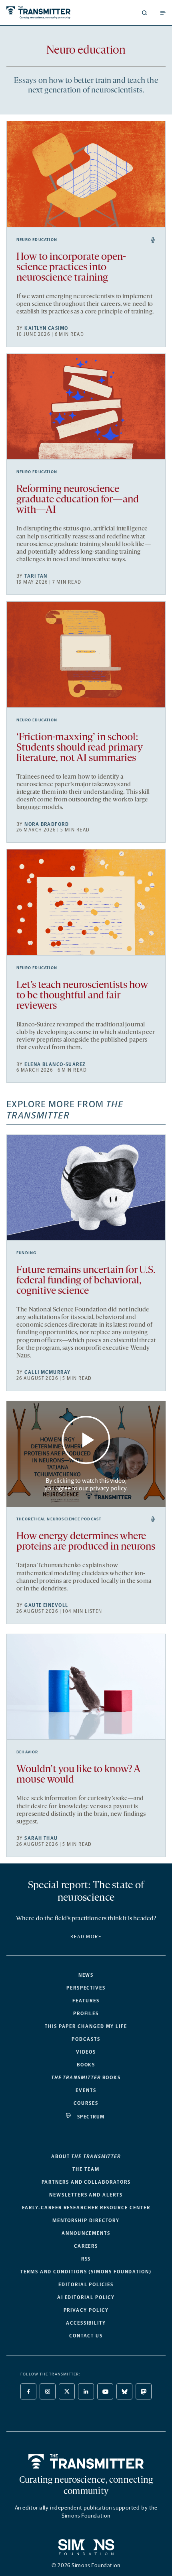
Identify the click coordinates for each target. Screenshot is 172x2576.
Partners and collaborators (86, 2182)
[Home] (86, 2462)
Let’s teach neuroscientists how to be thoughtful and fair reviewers (82, 996)
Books (86, 2065)
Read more (86, 1937)
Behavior (27, 1752)
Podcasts (86, 2039)
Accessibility (86, 2323)
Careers (86, 2246)
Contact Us (86, 2336)
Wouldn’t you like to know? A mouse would (78, 1775)
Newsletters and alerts (86, 2195)
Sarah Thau (41, 1838)
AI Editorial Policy (86, 2297)
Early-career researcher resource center (86, 2208)
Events (86, 2090)
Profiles (86, 2014)
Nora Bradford (47, 824)
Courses (86, 2103)
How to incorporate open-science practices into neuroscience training (71, 268)
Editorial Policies (86, 2285)
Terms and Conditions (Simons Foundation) (86, 2272)
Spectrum (91, 2117)
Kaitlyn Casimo (46, 328)
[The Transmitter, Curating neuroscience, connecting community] (45, 13)
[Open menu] (163, 13)
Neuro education (37, 240)
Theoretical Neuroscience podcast (59, 1519)
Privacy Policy (86, 2310)
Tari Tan (36, 576)
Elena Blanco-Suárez (55, 1064)
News (86, 1975)
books (86, 2078)
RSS (86, 2259)
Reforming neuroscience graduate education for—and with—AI (78, 500)
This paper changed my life (86, 2026)
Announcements (86, 2233)
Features (86, 2001)
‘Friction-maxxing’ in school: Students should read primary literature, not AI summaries (80, 748)
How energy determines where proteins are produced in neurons (86, 1542)
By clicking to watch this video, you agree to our (85, 1484)
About (86, 2156)
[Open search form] (144, 13)
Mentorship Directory (86, 2221)
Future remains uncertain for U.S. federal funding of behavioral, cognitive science (86, 1281)
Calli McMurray (47, 1372)
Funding (26, 1253)
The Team (86, 2169)
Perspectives (86, 1988)
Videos (86, 2052)
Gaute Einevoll (46, 1605)
